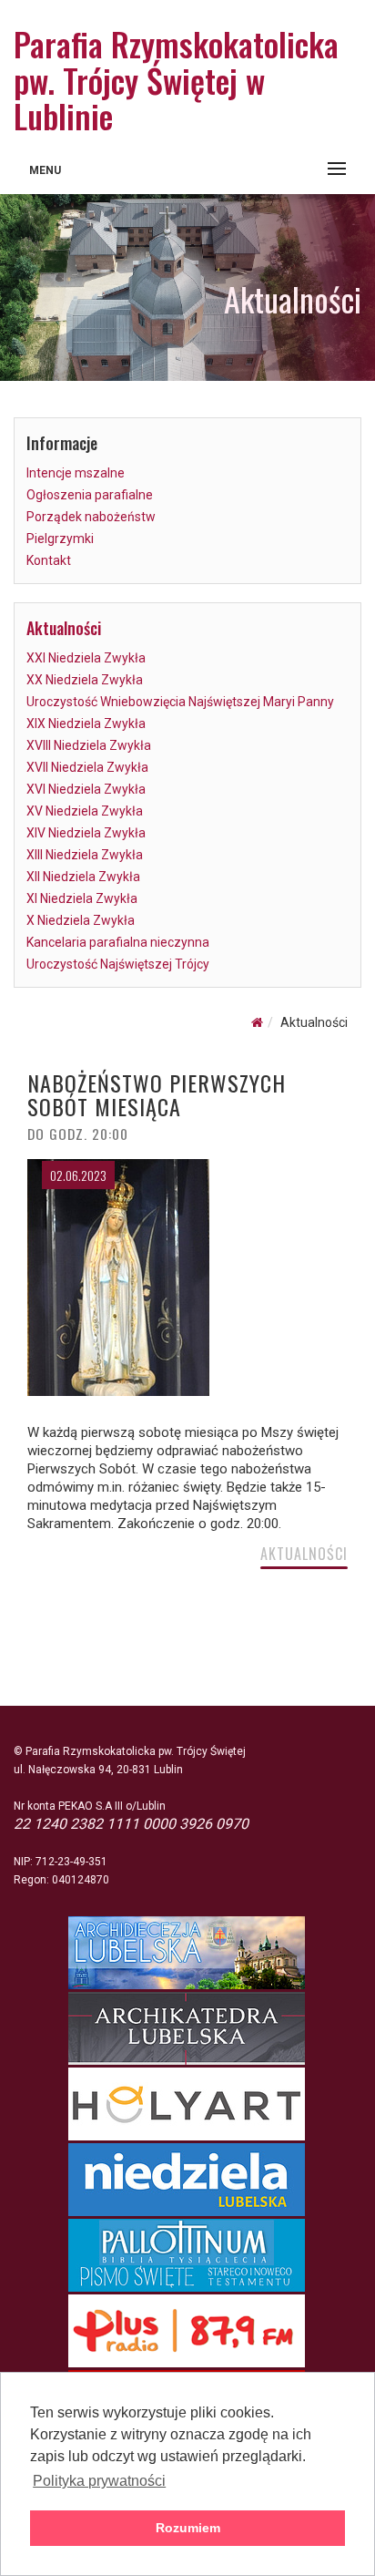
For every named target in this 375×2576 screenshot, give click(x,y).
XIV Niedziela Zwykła (86, 833)
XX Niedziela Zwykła (85, 680)
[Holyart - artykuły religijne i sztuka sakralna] (188, 2104)
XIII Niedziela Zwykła (85, 855)
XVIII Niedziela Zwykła (89, 745)
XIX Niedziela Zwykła (86, 724)
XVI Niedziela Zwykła (86, 789)
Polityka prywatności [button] (99, 2481)
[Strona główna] (257, 1022)
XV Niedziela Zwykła (85, 811)
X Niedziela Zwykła (81, 920)
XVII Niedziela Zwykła (87, 767)
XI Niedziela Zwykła (82, 898)
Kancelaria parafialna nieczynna (118, 942)
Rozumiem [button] (188, 2528)
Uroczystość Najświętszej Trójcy (118, 964)
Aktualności (64, 628)
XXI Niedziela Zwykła (86, 658)
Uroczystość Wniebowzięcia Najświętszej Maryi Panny (180, 702)
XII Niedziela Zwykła (83, 877)
